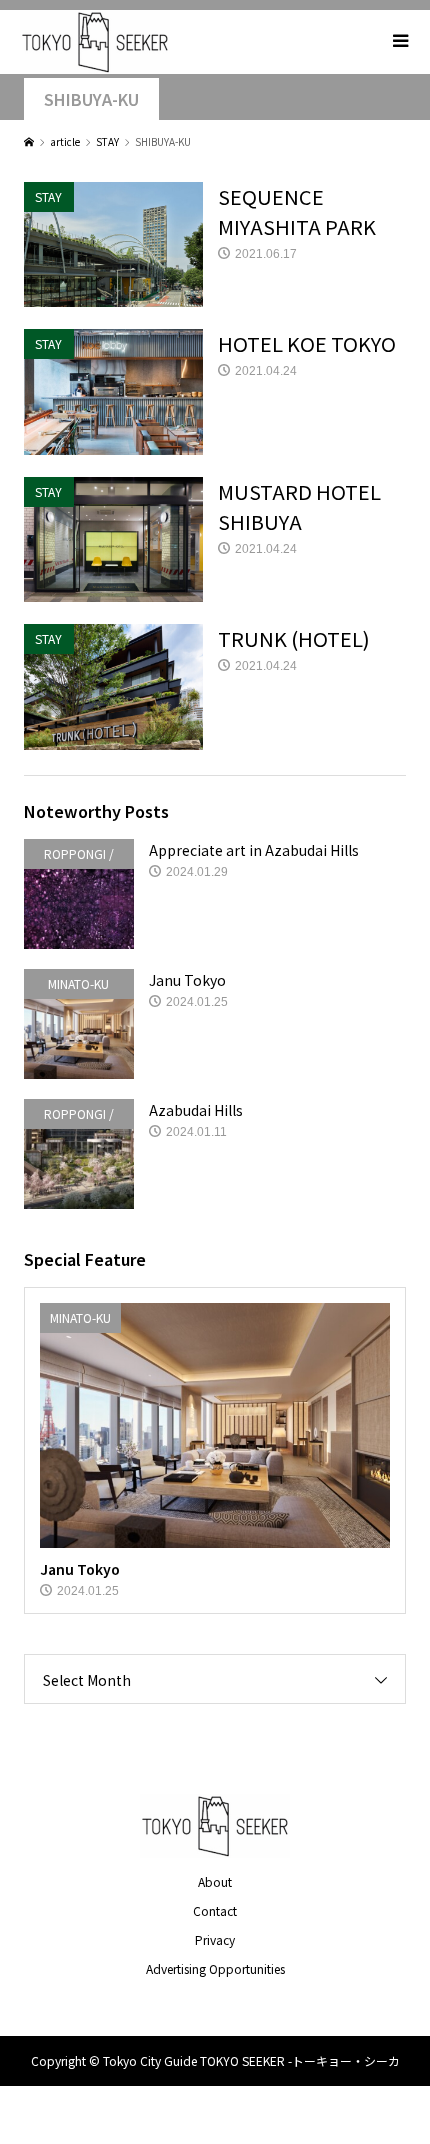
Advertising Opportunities (215, 1968)
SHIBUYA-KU (91, 99)
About (215, 1881)
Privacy (215, 1939)
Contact (215, 1910)
